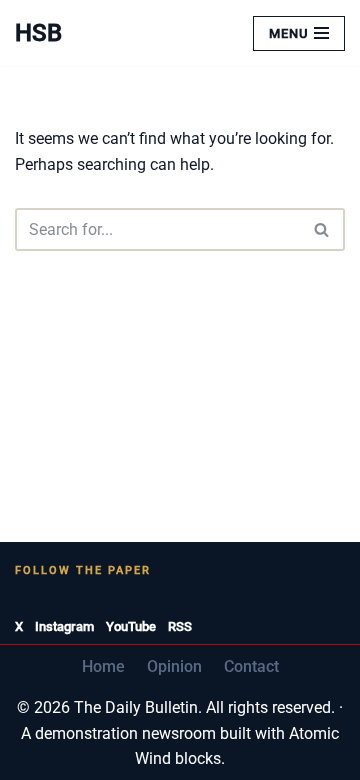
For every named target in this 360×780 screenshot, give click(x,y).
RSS (180, 626)
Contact (251, 666)
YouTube (131, 626)
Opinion (174, 666)
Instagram (64, 626)
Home (103, 666)
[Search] (322, 229)
